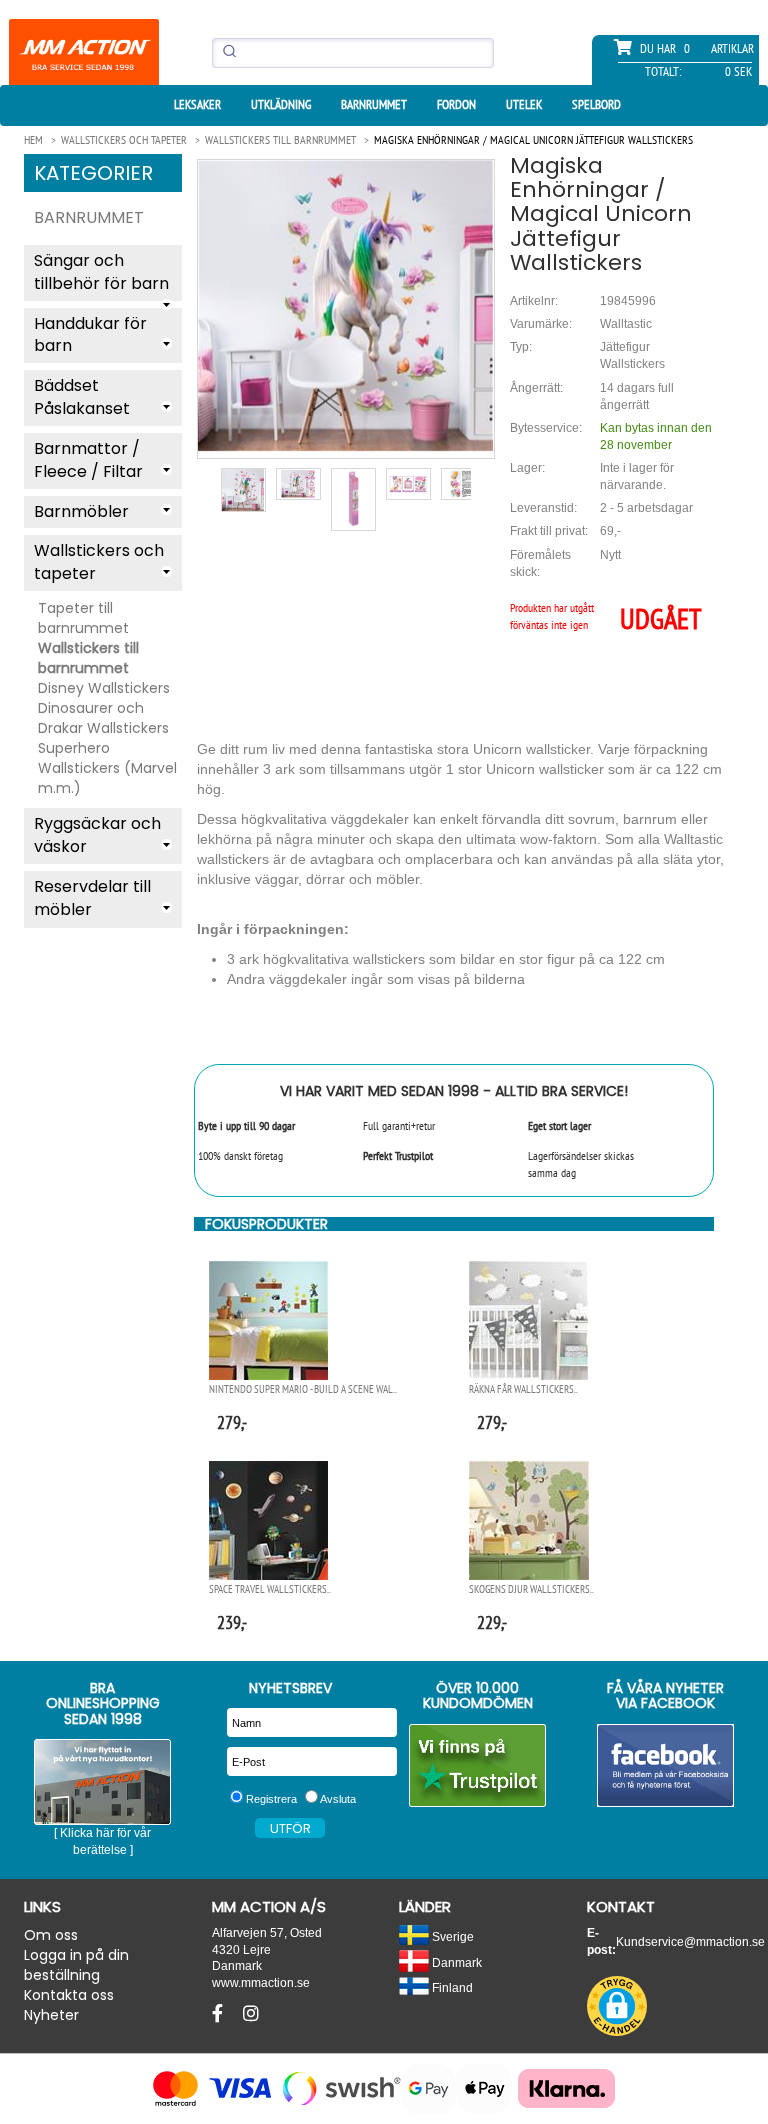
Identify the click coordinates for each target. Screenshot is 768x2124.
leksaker (197, 104)
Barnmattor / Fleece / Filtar (88, 460)
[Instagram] (251, 2014)
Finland (451, 1987)
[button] (617, 2006)
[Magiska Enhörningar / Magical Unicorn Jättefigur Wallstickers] (346, 305)
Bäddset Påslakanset (82, 397)
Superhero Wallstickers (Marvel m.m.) (107, 768)
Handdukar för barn (90, 335)
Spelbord (596, 104)
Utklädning (281, 104)
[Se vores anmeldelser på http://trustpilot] (478, 1765)
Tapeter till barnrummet (83, 618)
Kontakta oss (69, 1995)
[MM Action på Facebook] (666, 1765)
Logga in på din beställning (76, 1965)
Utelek (524, 104)
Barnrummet (374, 104)
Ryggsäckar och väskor (97, 835)
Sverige (451, 1936)
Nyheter (51, 2015)
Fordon (456, 104)
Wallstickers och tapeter (99, 562)
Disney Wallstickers (104, 688)
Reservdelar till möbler (92, 898)
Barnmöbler (81, 511)
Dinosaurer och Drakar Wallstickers (103, 718)
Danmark (455, 1962)
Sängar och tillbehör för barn (101, 272)
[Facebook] (220, 2014)
